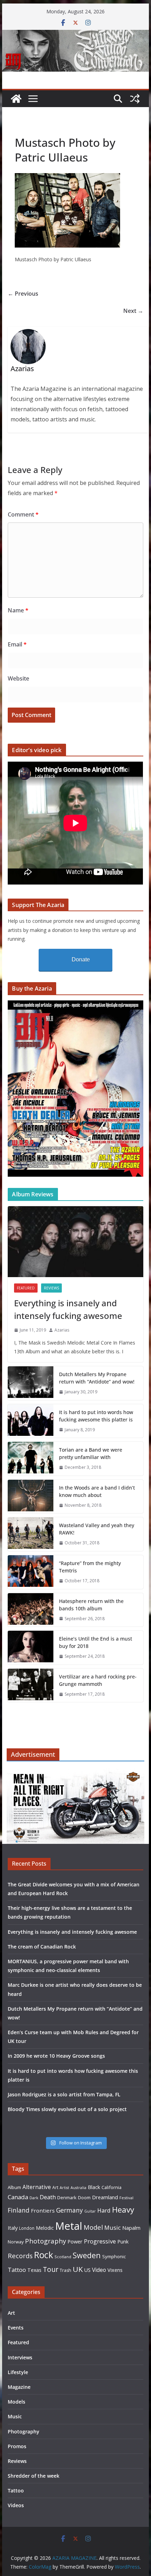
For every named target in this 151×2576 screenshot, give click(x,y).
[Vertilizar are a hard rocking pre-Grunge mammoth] (31, 1685)
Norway (16, 2242)
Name (18, 610)
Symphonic (114, 2256)
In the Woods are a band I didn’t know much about (97, 1491)
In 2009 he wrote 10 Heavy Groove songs (56, 2056)
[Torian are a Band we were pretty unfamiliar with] (31, 1459)
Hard (104, 2210)
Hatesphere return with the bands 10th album (91, 1605)
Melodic (45, 2228)
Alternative (37, 2187)
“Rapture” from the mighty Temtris (90, 1567)
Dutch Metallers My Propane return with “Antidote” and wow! (97, 1378)
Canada (18, 2197)
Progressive (100, 2241)
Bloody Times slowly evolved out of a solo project (67, 2109)
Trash (65, 2270)
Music (113, 2227)
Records (20, 2256)
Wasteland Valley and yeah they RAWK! (97, 1529)
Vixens (115, 2270)
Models (17, 2402)
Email (17, 644)
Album (14, 2187)
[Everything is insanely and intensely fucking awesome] (75, 1242)
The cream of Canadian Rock (42, 1947)
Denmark (67, 2197)
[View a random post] (135, 99)
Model (93, 2227)
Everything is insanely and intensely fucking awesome (68, 1309)
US (87, 2270)
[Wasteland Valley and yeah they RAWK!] (31, 1534)
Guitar (90, 2211)
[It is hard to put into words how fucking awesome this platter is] (31, 1421)
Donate (81, 960)
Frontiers (43, 2210)
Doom (84, 2197)
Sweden (87, 2255)
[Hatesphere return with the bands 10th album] (31, 1610)
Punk (123, 2242)
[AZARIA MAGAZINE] (75, 35)
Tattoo (17, 2270)
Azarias (62, 1330)
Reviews (51, 1288)
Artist (64, 2188)
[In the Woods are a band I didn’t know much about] (31, 1497)
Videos (16, 2505)
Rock (44, 2255)
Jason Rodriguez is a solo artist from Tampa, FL (64, 2094)
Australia (78, 2188)
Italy (13, 2228)
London (27, 2228)
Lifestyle (18, 2372)
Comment (23, 514)
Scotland (63, 2257)
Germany (70, 2210)
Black (94, 2187)
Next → (133, 311)
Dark (34, 2198)
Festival (126, 2198)
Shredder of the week (34, 2476)
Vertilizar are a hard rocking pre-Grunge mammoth (98, 1680)
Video (99, 2270)
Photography (45, 2241)
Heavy (123, 2209)
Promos (17, 2446)
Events (16, 2328)
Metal (69, 2226)
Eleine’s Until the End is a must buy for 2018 (96, 1642)
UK (78, 2269)
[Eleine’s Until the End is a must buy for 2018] (31, 1648)
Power (75, 2241)
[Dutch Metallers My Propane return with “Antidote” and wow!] (31, 1383)
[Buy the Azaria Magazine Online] (75, 1005)
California (111, 2187)
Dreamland (105, 2197)
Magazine (19, 2387)
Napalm (131, 2228)
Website (18, 678)
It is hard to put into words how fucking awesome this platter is (96, 1416)
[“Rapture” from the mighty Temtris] (31, 1572)
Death (48, 2197)
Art (55, 2187)
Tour (51, 2269)
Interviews (20, 2357)
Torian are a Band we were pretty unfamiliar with (91, 1453)
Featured (26, 1288)
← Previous (23, 294)
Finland (19, 2210)
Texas (34, 2270)
